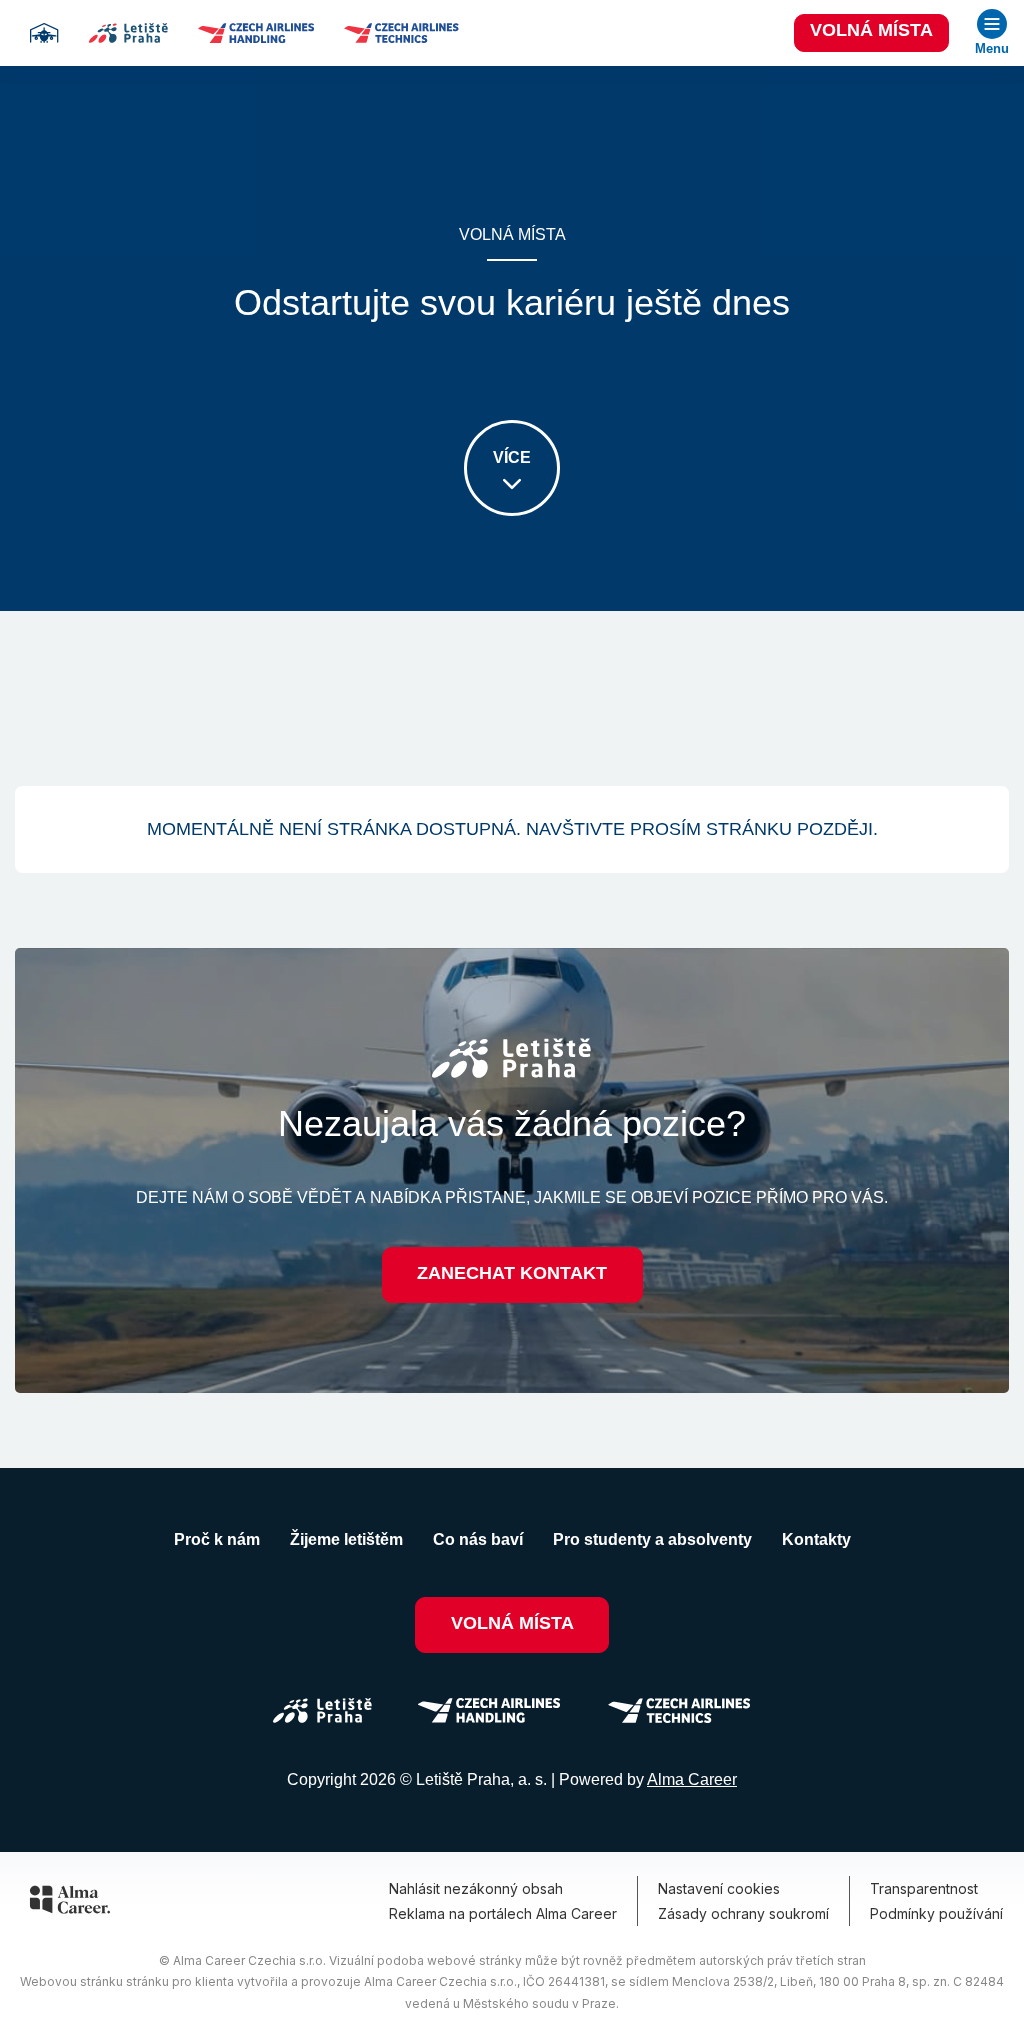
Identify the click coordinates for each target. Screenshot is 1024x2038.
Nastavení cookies (719, 1888)
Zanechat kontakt (512, 1273)
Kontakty (816, 1539)
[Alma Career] (70, 1903)
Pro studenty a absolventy (652, 1539)
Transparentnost (924, 1888)
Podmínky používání (936, 1913)
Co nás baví (478, 1539)
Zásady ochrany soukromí (743, 1913)
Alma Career (692, 1779)
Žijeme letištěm (346, 1539)
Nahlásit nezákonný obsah (476, 1888)
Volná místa (871, 30)
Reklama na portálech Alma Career (503, 1913)
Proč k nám (217, 1539)
